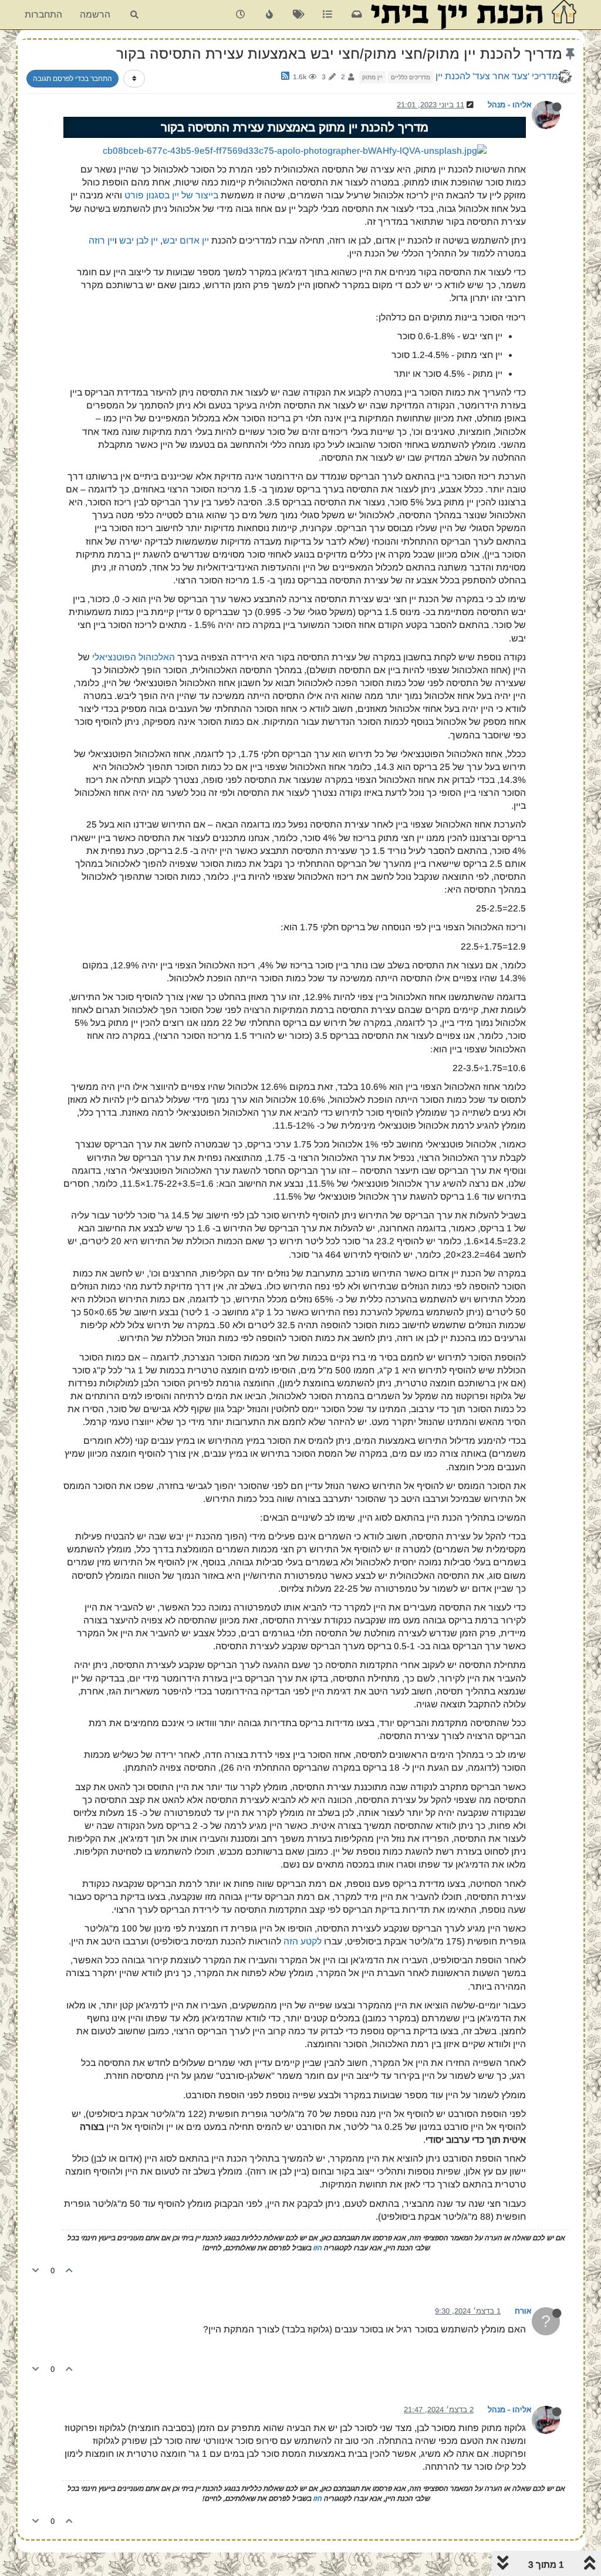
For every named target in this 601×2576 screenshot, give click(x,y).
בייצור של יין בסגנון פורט (171, 195)
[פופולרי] (270, 15)
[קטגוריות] (327, 15)
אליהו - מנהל (510, 105)
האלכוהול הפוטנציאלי (134, 657)
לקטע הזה (303, 1941)
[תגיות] (298, 15)
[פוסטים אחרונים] (240, 15)
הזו (317, 2248)
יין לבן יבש (139, 240)
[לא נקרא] (357, 15)
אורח (523, 2311)
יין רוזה (102, 240)
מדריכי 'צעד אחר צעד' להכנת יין (497, 76)
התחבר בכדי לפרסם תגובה (72, 79)
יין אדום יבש (186, 240)
